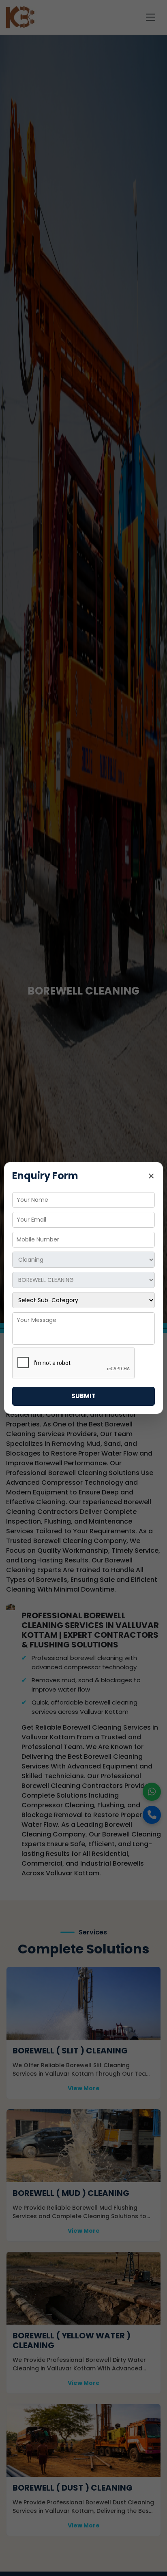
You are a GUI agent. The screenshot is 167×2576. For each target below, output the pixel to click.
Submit (83, 1396)
